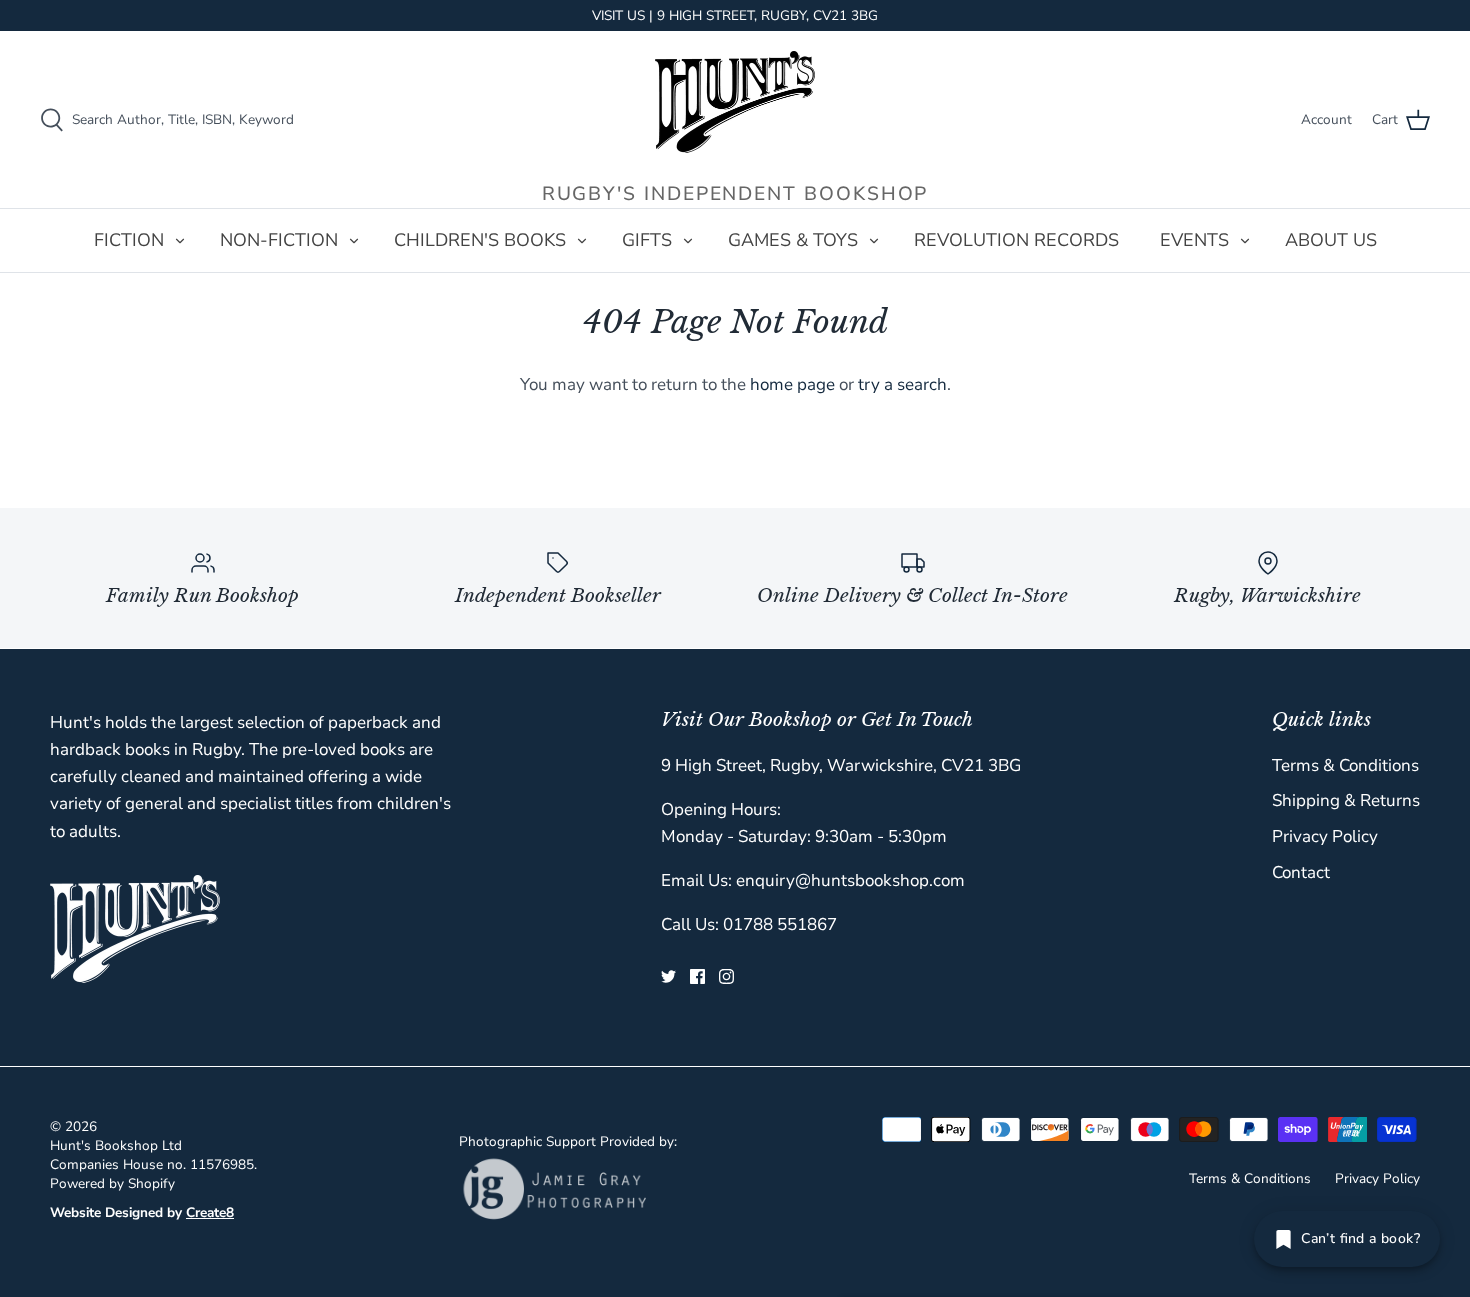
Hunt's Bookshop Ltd (116, 1145)
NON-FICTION (279, 240)
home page (792, 384)
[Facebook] (697, 976)
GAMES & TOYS (793, 240)
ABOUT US (1331, 240)
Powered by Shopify (112, 1183)
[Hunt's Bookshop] (735, 102)
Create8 (210, 1212)
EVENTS (1194, 240)
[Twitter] (668, 976)
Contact (1301, 872)
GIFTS (647, 240)
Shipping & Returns (1346, 800)
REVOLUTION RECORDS (1016, 240)
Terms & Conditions (1345, 765)
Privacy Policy (1325, 836)
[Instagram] (726, 976)
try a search (902, 384)
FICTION (129, 240)
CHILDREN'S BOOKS (480, 240)
